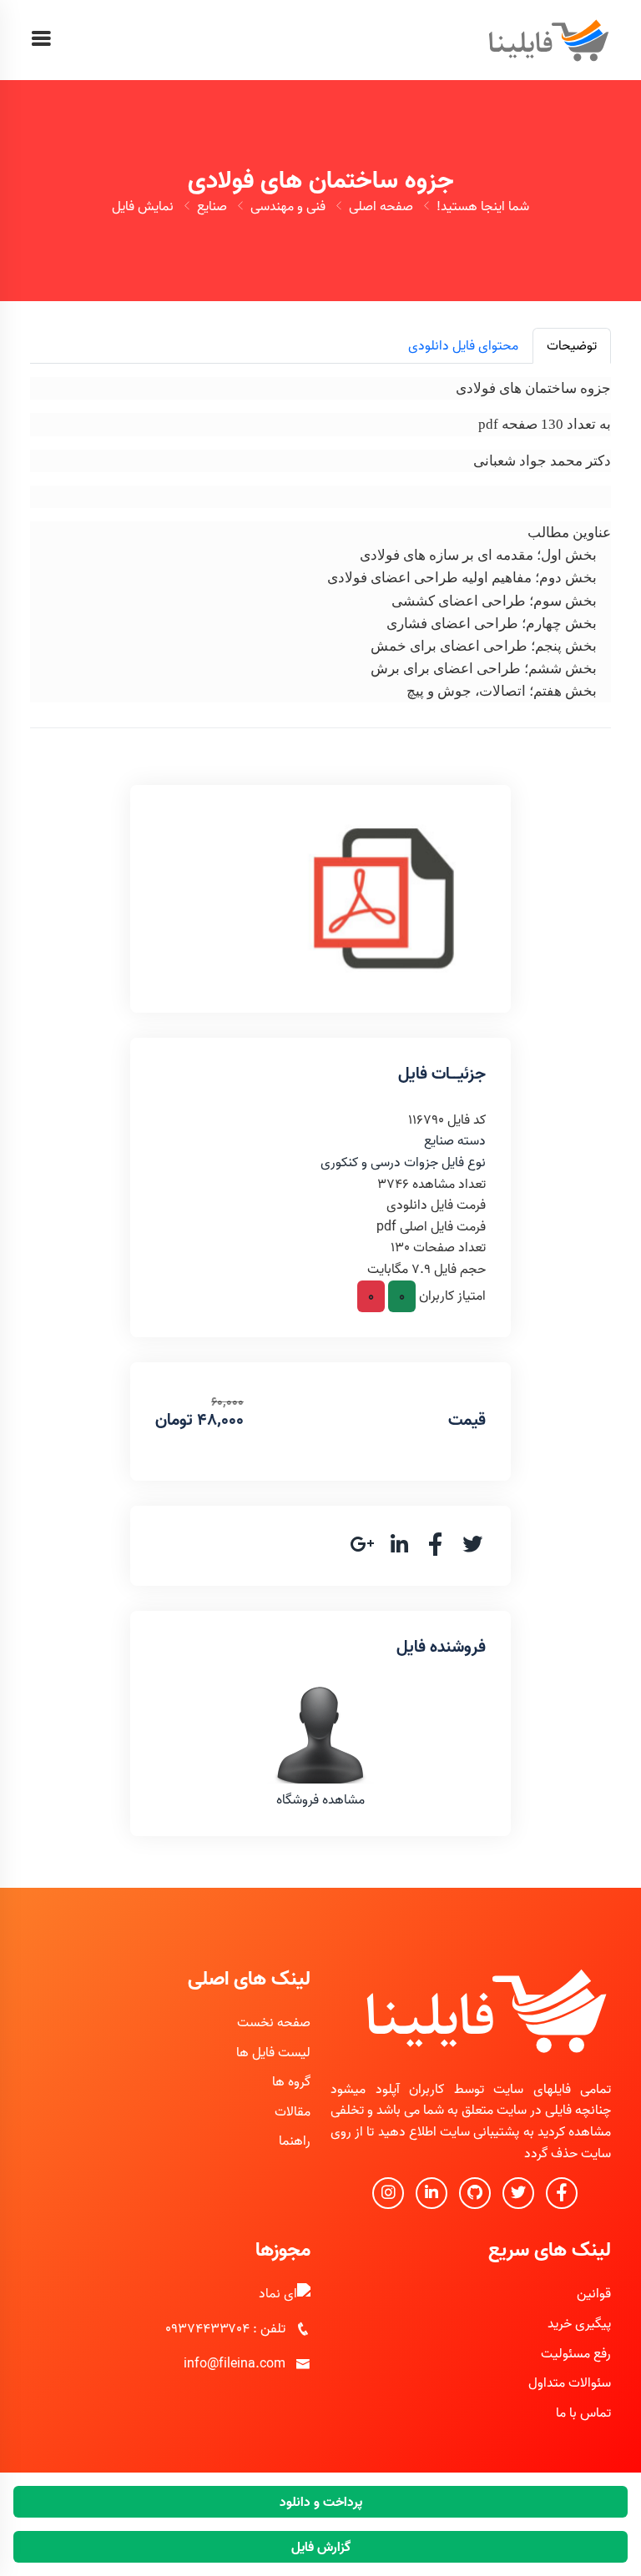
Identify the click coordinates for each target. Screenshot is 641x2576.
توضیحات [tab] (572, 345)
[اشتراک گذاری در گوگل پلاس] (362, 1550)
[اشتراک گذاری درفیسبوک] (436, 1550)
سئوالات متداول (570, 2382)
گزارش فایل (321, 2547)
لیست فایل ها (273, 2052)
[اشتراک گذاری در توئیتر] (472, 1550)
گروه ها (291, 2081)
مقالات (293, 2111)
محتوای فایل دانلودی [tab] (463, 345)
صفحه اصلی (381, 206)
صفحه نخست (274, 2022)
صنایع (212, 206)
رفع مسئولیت (576, 2353)
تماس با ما (583, 2412)
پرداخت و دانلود (321, 2502)
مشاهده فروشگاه (320, 1799)
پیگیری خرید (579, 2323)
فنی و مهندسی (288, 206)
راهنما (295, 2141)
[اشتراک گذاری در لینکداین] (399, 1550)
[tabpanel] (320, 537)
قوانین (594, 2293)
